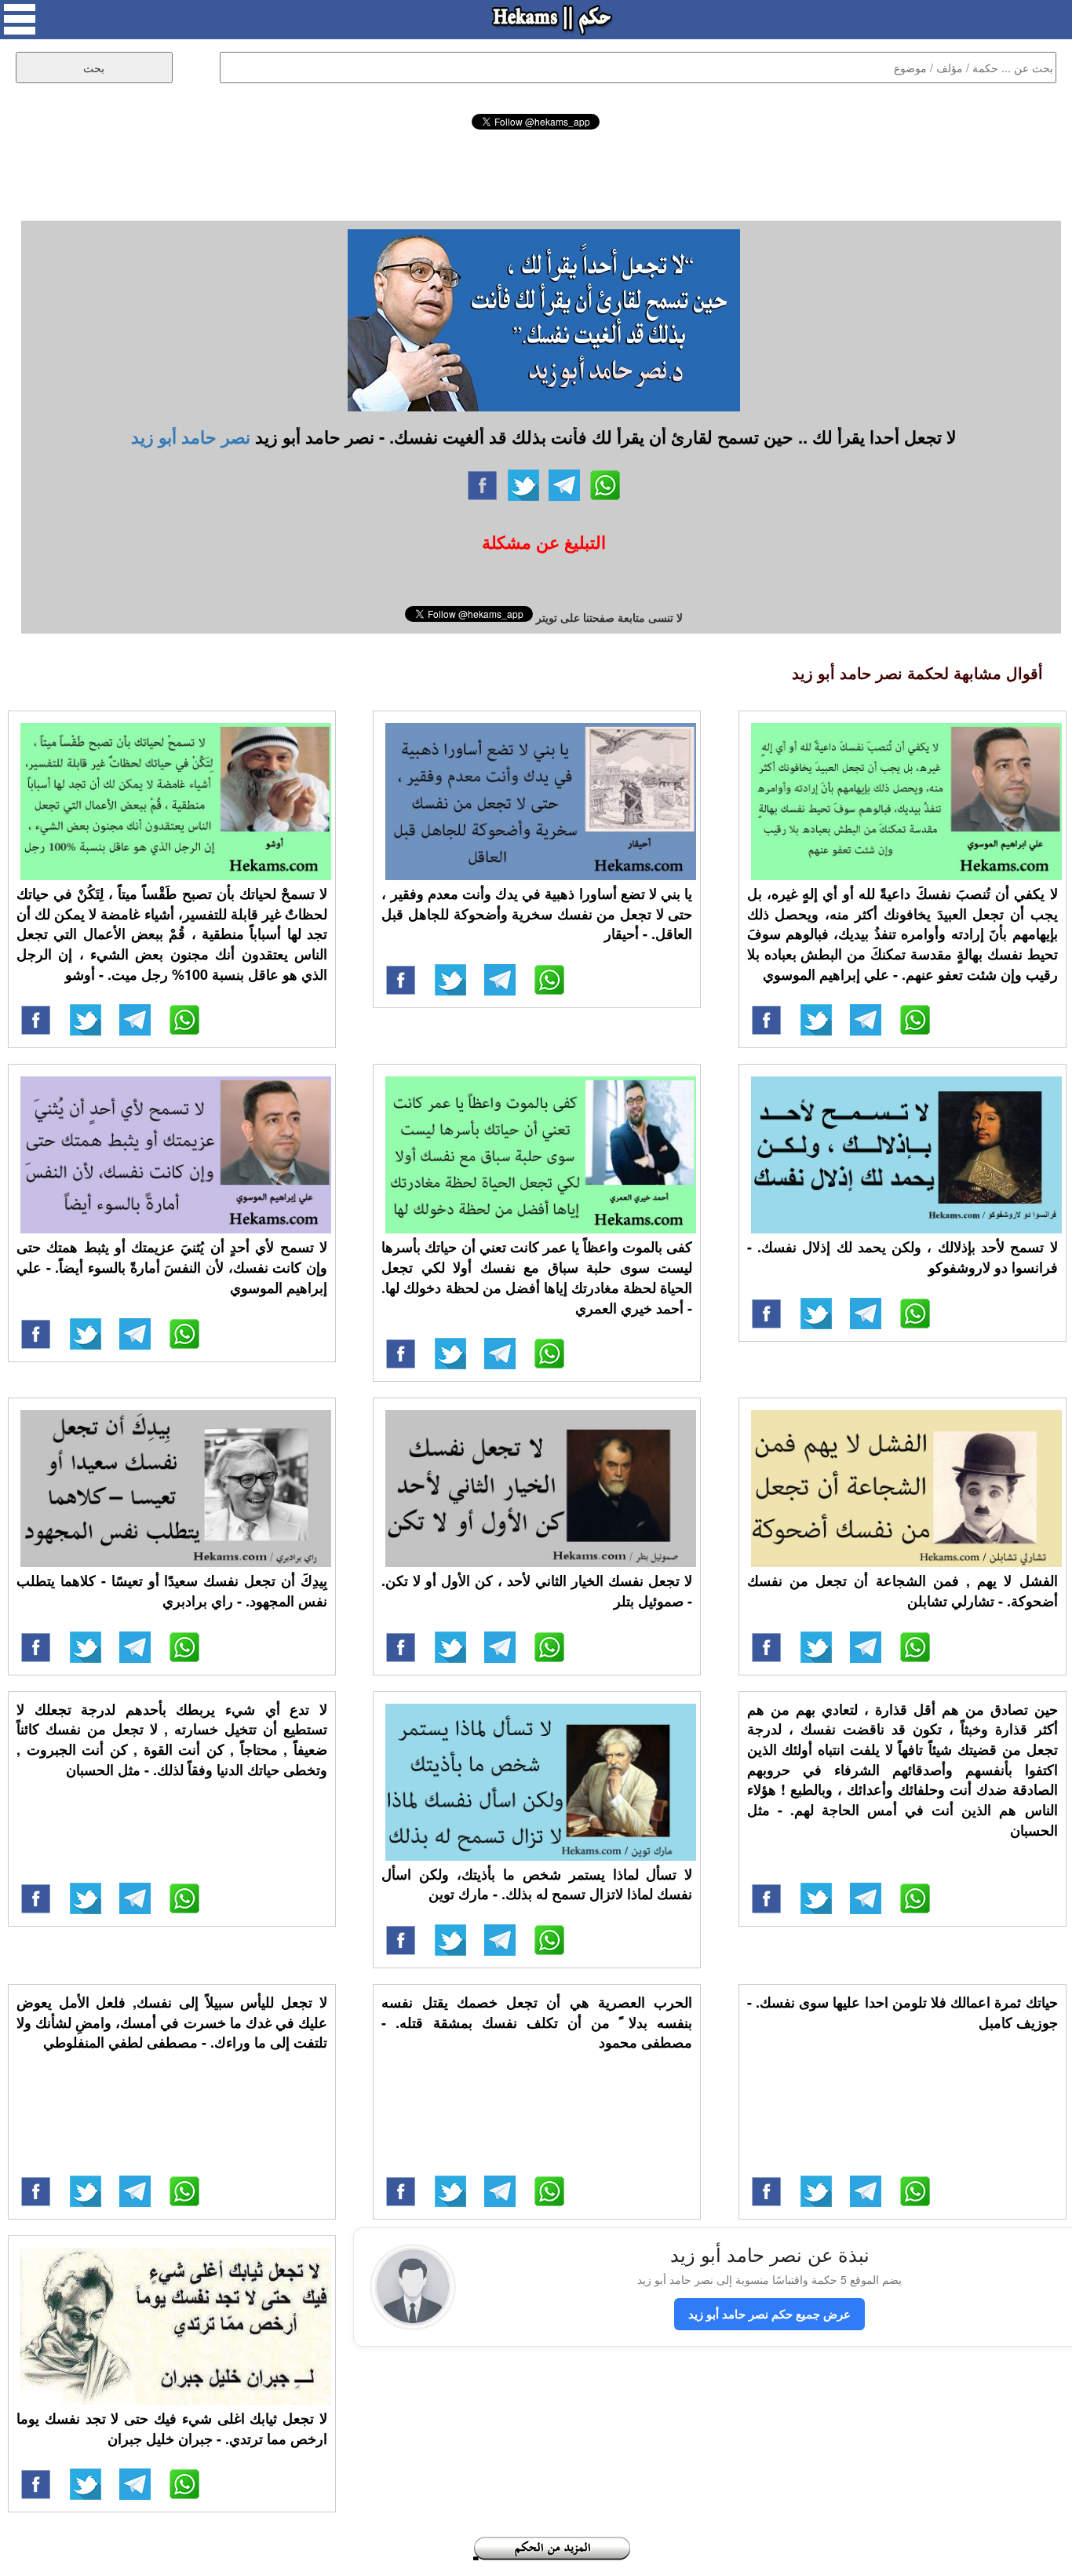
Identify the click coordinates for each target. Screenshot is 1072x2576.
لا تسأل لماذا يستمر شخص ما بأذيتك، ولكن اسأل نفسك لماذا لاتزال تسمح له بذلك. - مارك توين (537, 1884)
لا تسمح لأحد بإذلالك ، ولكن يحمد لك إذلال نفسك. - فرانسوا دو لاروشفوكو (902, 1257)
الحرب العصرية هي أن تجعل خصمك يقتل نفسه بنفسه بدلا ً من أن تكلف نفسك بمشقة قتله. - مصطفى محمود (537, 2022)
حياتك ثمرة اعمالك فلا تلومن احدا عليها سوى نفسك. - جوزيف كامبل (902, 2012)
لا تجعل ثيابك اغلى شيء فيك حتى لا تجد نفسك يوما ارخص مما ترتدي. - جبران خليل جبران (172, 2428)
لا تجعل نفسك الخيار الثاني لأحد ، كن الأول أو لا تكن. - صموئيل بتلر (537, 1591)
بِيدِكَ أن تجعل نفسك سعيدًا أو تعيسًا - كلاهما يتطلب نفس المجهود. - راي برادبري (172, 1591)
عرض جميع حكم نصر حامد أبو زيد (769, 2314)
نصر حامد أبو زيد (191, 437)
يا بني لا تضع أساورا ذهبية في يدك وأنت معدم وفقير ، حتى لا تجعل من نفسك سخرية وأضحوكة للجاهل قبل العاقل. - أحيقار (537, 913)
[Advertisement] (536, 173)
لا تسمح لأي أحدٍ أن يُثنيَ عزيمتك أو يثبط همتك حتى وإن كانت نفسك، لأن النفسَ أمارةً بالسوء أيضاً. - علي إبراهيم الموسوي (172, 1267)
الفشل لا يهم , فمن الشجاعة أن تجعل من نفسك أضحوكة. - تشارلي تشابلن (902, 1591)
